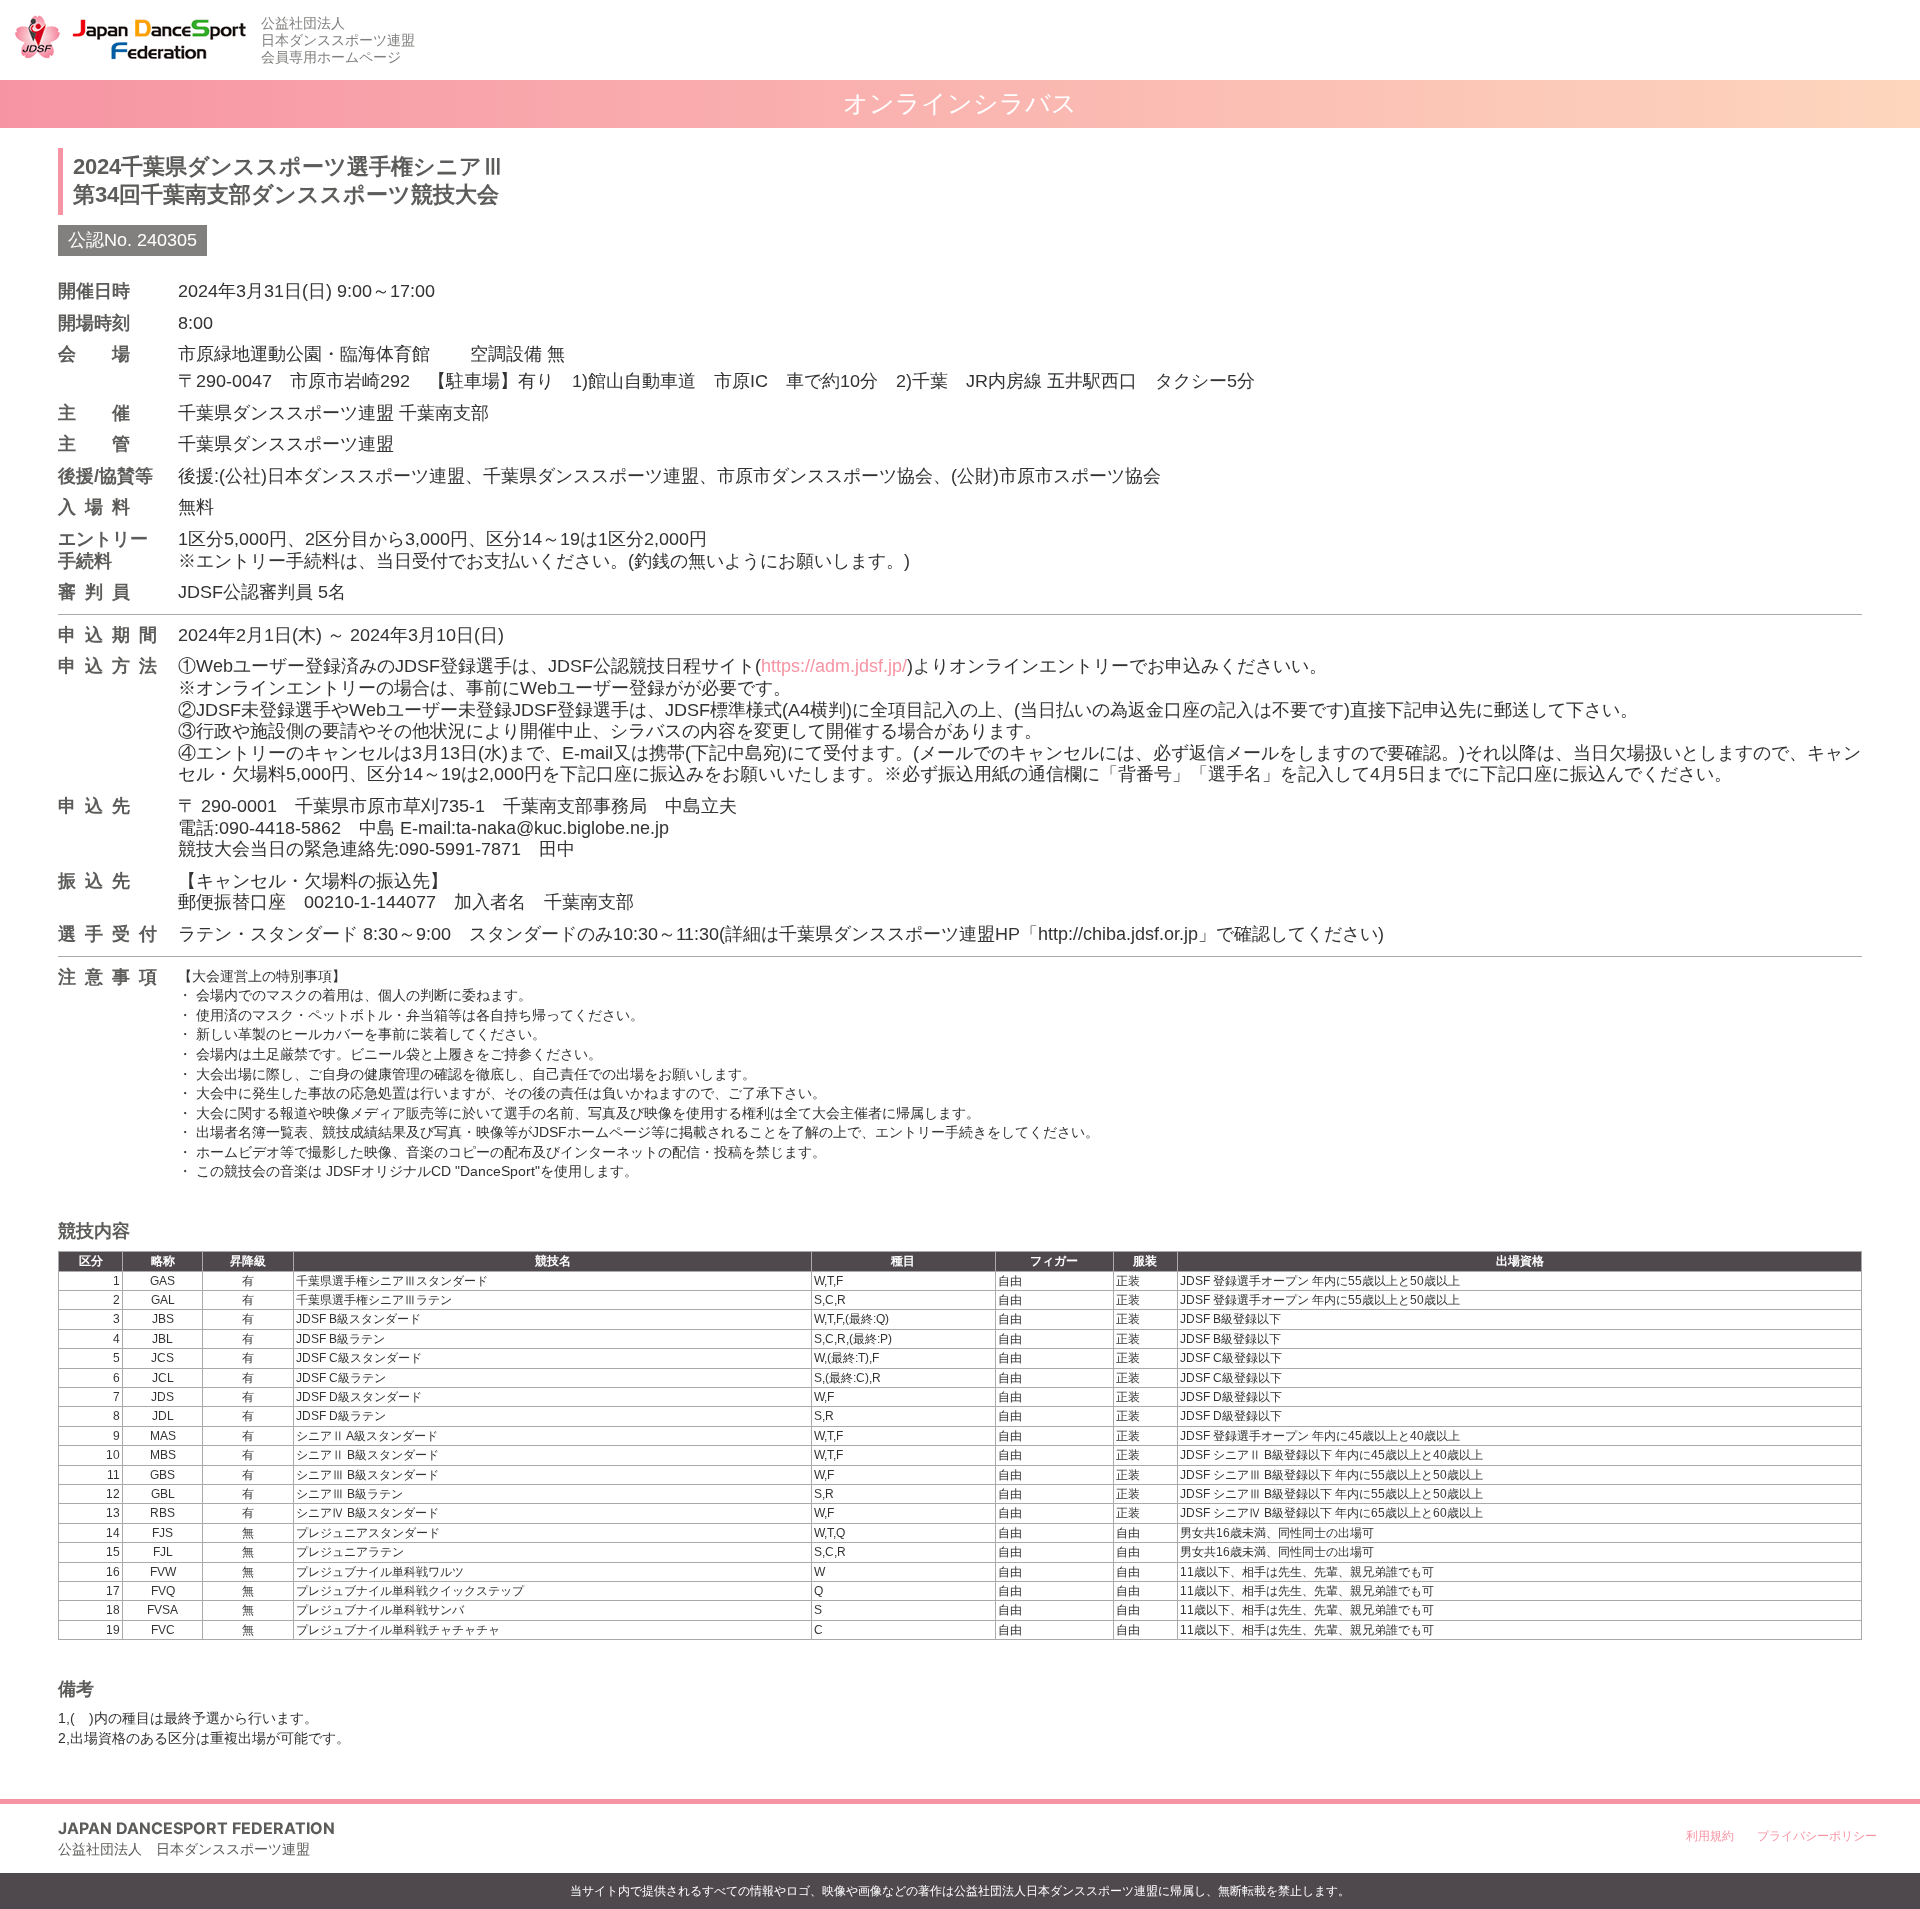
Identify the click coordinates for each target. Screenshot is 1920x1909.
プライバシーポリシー (1817, 1835)
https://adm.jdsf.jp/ (834, 666)
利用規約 (1710, 1835)
